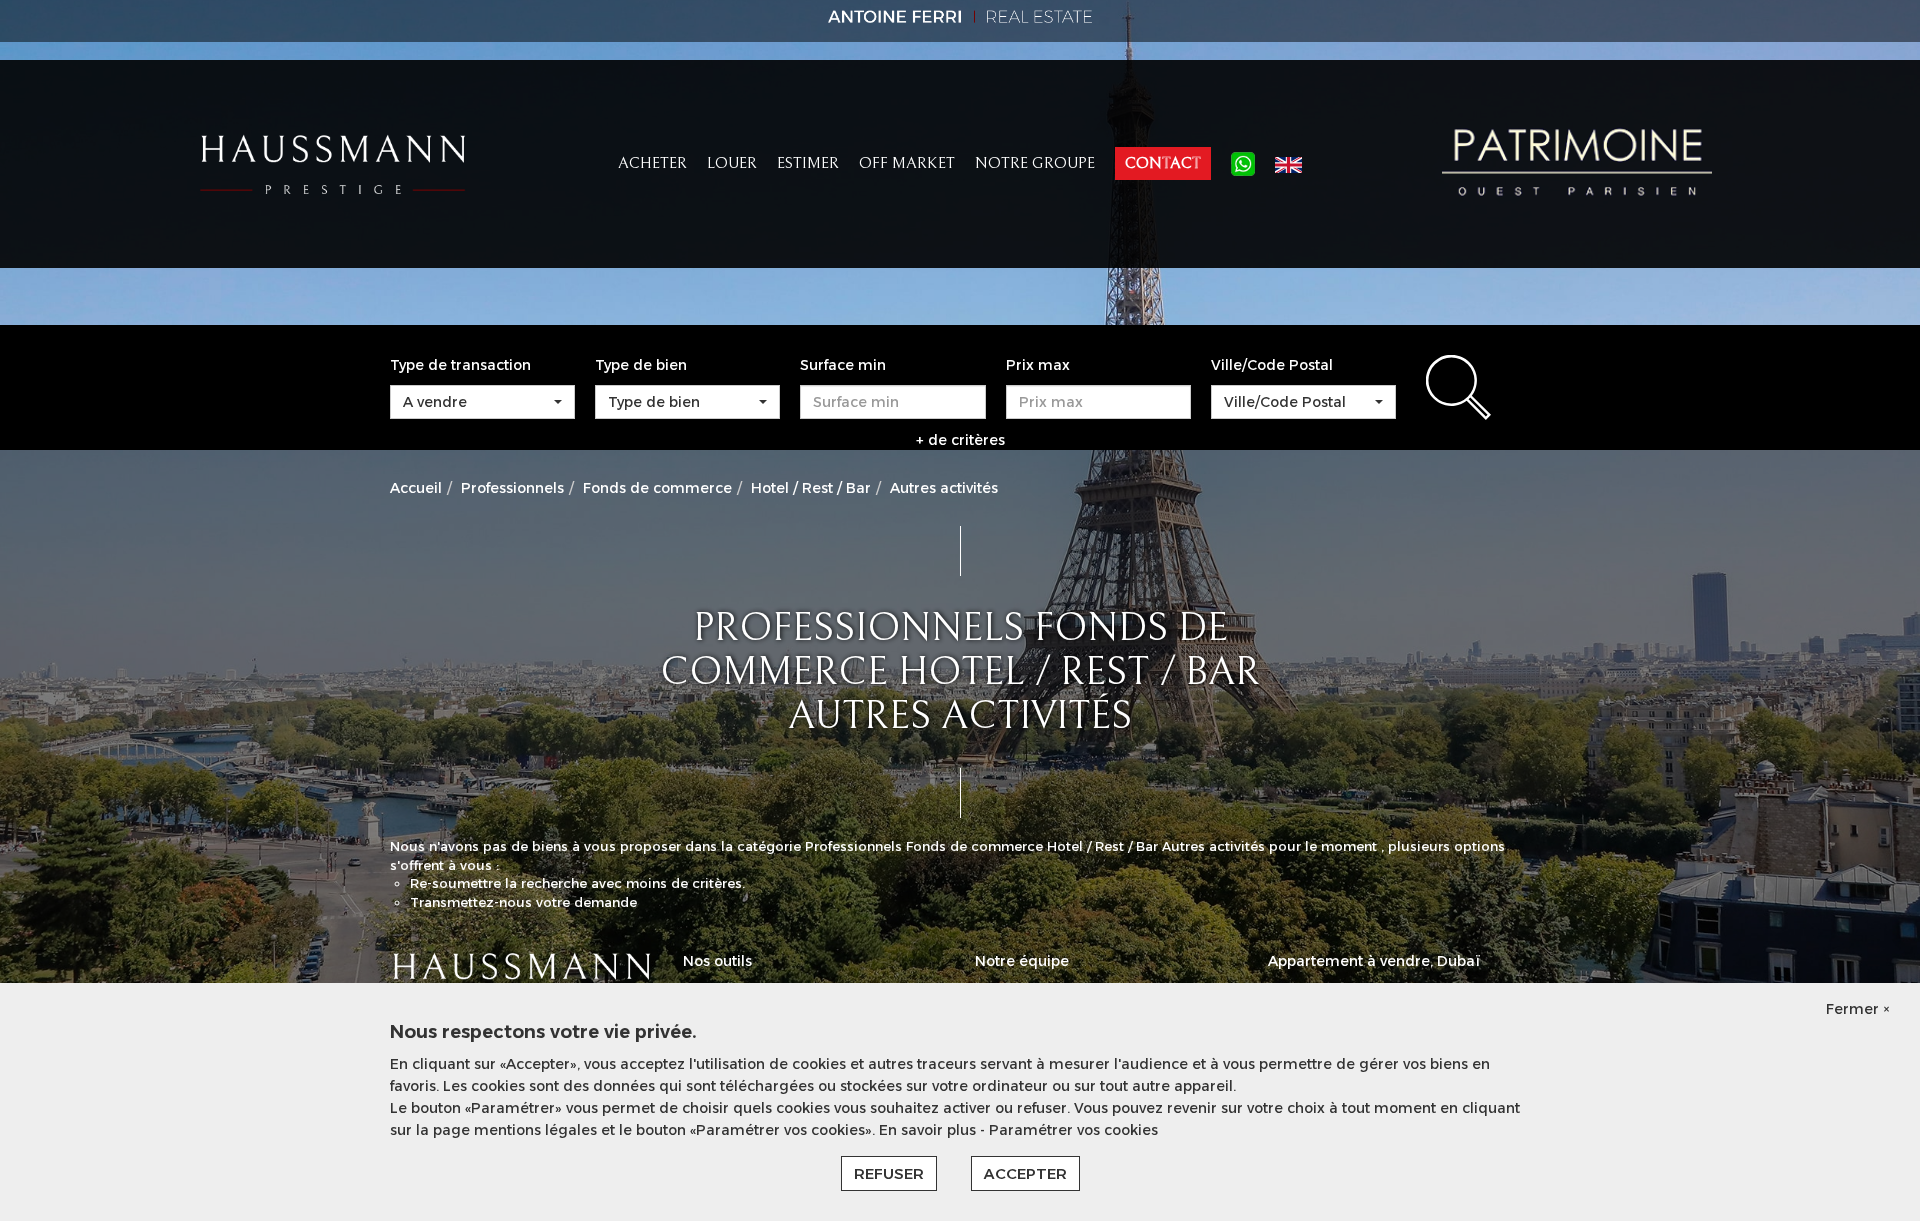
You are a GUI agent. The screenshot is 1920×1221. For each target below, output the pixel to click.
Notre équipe (1022, 961)
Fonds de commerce (657, 488)
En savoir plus (929, 1130)
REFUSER (889, 1173)
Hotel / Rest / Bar (811, 488)
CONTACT (1163, 163)
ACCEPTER (1025, 1173)
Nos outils (717, 961)
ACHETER (652, 163)
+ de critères (960, 440)
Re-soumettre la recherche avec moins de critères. (577, 883)
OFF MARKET (907, 163)
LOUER (732, 163)
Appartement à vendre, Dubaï (1374, 961)
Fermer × (1858, 1009)
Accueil (416, 488)
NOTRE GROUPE (1035, 163)
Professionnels (512, 488)
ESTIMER (808, 163)
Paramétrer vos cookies (1073, 1130)
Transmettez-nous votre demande (523, 902)
